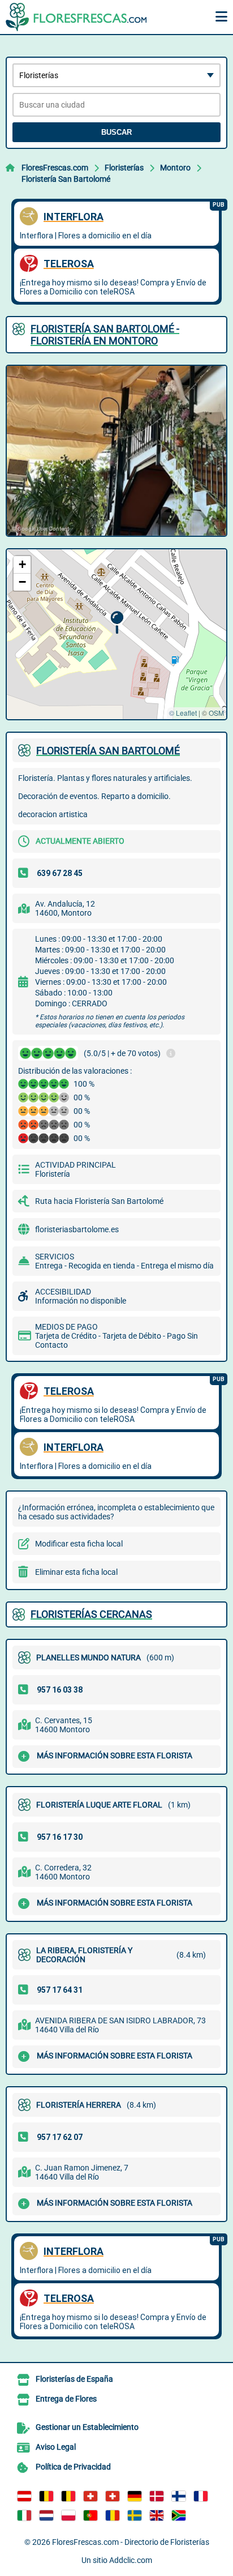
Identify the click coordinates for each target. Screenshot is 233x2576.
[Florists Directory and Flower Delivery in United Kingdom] (157, 2515)
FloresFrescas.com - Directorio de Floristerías (131, 2542)
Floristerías (124, 168)
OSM (216, 713)
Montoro (175, 168)
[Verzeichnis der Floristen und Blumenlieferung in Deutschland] (135, 2496)
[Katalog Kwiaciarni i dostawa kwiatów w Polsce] (68, 2515)
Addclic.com (131, 2560)
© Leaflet (183, 713)
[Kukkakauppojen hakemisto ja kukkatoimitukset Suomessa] (179, 2496)
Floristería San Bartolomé (66, 179)
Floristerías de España (74, 2379)
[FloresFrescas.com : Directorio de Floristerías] (76, 17)
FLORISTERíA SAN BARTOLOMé (108, 751)
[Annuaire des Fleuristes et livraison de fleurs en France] (201, 2496)
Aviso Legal (56, 2447)
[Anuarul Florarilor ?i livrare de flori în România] (113, 2515)
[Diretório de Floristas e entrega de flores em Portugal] (90, 2515)
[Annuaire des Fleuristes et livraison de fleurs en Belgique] (46, 2496)
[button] (117, 623)
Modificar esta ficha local (79, 1544)
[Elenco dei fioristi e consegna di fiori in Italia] (24, 2515)
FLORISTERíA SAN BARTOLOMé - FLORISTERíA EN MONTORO (105, 335)
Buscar (116, 132)
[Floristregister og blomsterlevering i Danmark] (157, 2496)
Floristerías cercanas (91, 1614)
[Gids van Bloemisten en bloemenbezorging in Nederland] (46, 2515)
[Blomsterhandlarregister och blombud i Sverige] (135, 2515)
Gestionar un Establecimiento (87, 2427)
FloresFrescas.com (55, 168)
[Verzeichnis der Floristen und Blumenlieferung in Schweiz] (90, 2496)
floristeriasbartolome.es (77, 1229)
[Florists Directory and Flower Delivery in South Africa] (179, 2515)
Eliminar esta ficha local (76, 1572)
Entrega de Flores (66, 2399)
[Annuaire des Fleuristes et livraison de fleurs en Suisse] (113, 2496)
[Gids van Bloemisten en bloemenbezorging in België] (68, 2496)
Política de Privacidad (73, 2467)
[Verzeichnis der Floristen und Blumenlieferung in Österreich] (24, 2496)
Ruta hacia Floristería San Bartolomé (99, 1201)
